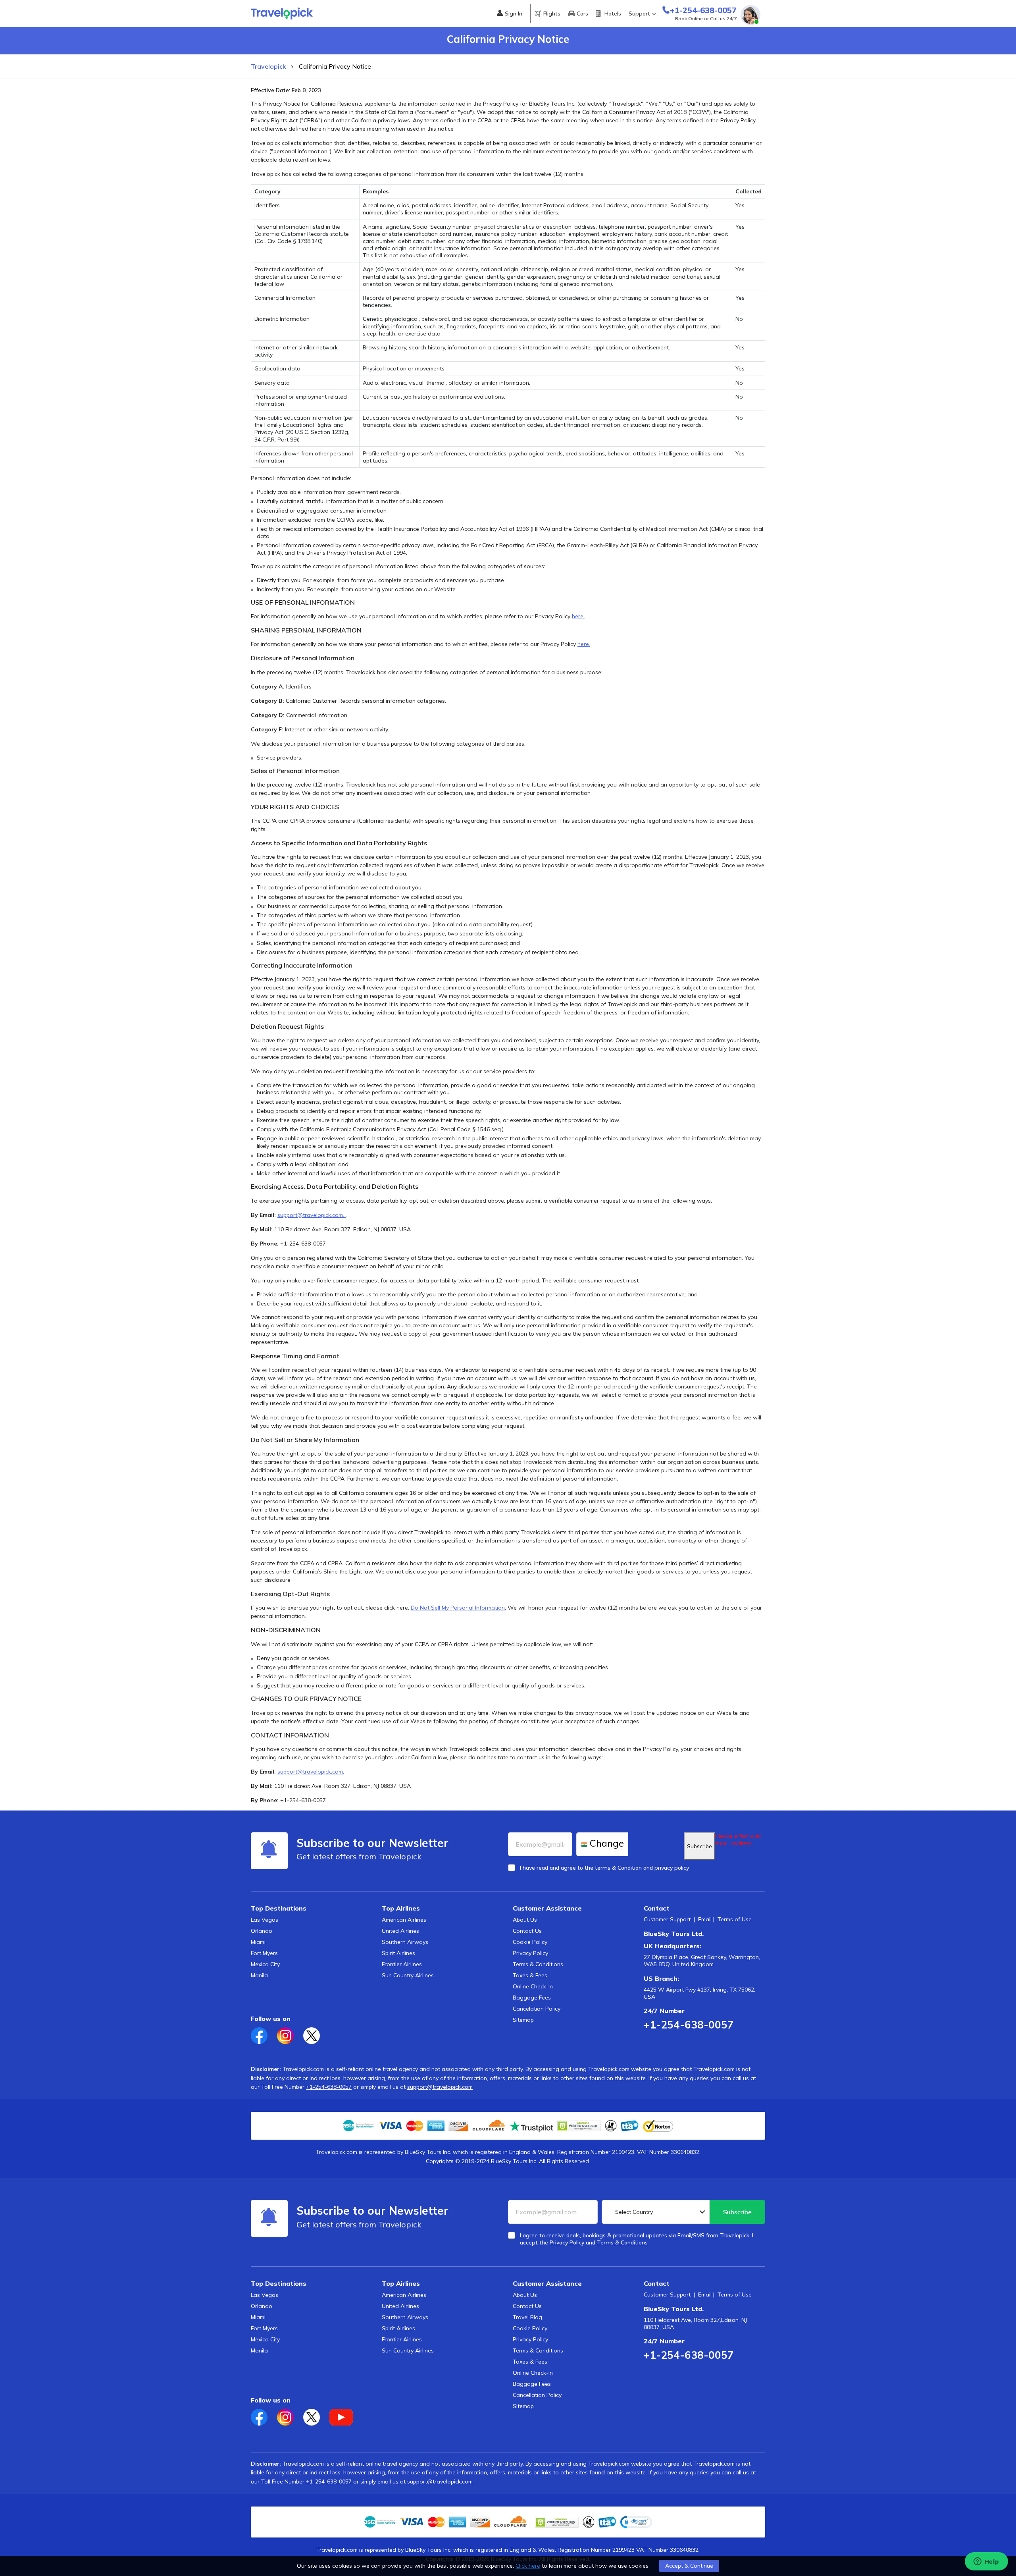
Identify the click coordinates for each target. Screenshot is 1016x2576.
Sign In (514, 13)
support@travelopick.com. (312, 1215)
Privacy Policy (530, 1953)
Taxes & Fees (530, 1975)
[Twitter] (316, 2033)
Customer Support (667, 1919)
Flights (552, 13)
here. (578, 616)
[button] (636, 2522)
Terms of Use (735, 1919)
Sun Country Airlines (408, 1975)
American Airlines (404, 1920)
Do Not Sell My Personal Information (458, 1608)
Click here (528, 2566)
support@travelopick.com (440, 2087)
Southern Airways (405, 1942)
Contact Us (527, 1931)
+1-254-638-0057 (689, 2025)
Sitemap (523, 2020)
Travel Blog (527, 2317)
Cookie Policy (530, 1942)
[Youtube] (345, 2415)
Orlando (262, 1931)
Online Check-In (533, 1986)
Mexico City (265, 1964)
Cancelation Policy (537, 2009)
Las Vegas (265, 1920)
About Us (525, 1920)
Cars (582, 13)
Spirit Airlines (398, 1953)
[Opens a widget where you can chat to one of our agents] (986, 2562)
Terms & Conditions (538, 1964)
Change (607, 1843)
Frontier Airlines (402, 1964)
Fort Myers (264, 1953)
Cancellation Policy (537, 2395)
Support (639, 13)
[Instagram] (290, 2033)
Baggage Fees (532, 1998)
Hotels (613, 13)
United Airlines (400, 1931)
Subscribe (699, 1846)
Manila (259, 1975)
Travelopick (268, 66)
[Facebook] (264, 2033)
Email (705, 1919)
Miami (258, 1942)
